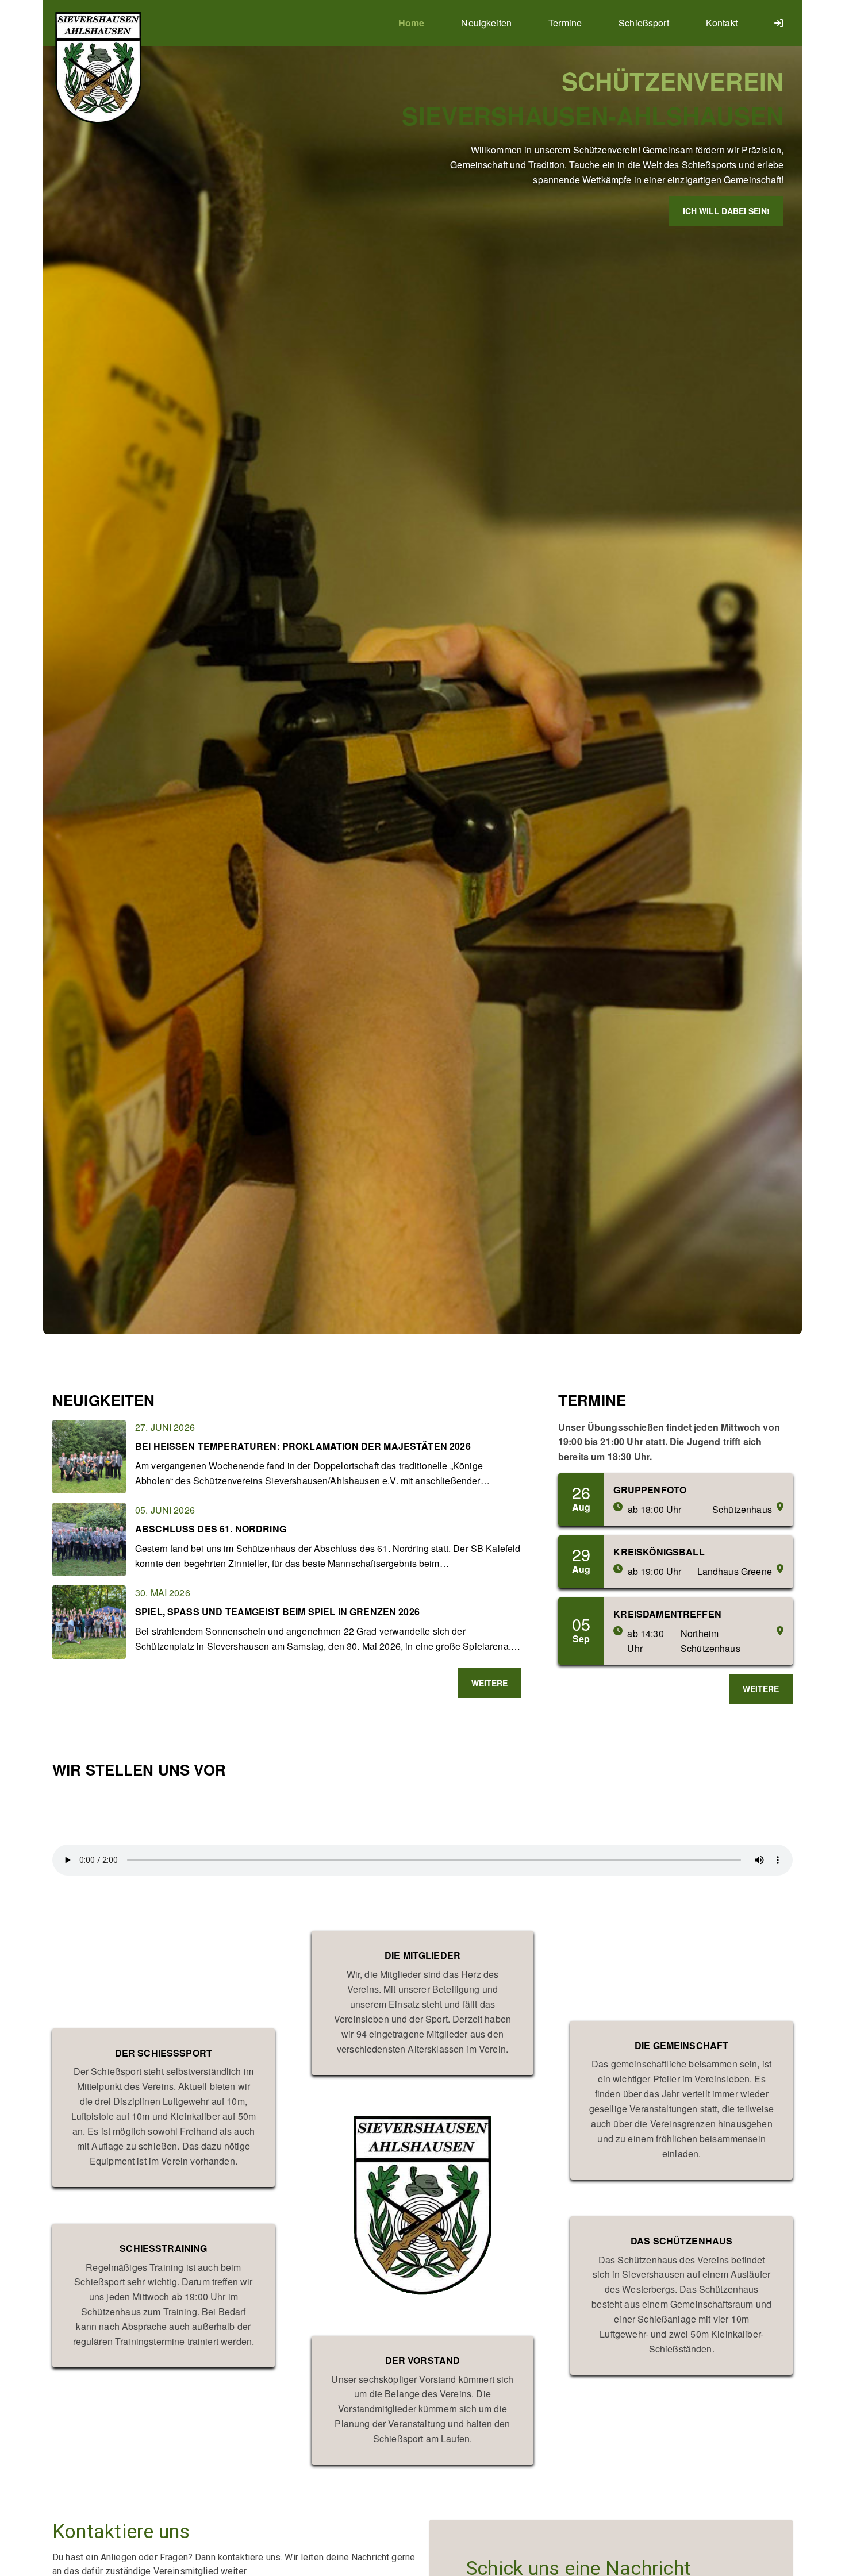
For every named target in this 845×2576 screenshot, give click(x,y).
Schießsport (644, 23)
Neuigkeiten (486, 23)
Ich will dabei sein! (726, 211)
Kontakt (722, 23)
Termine (565, 23)
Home (412, 23)
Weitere (489, 1683)
